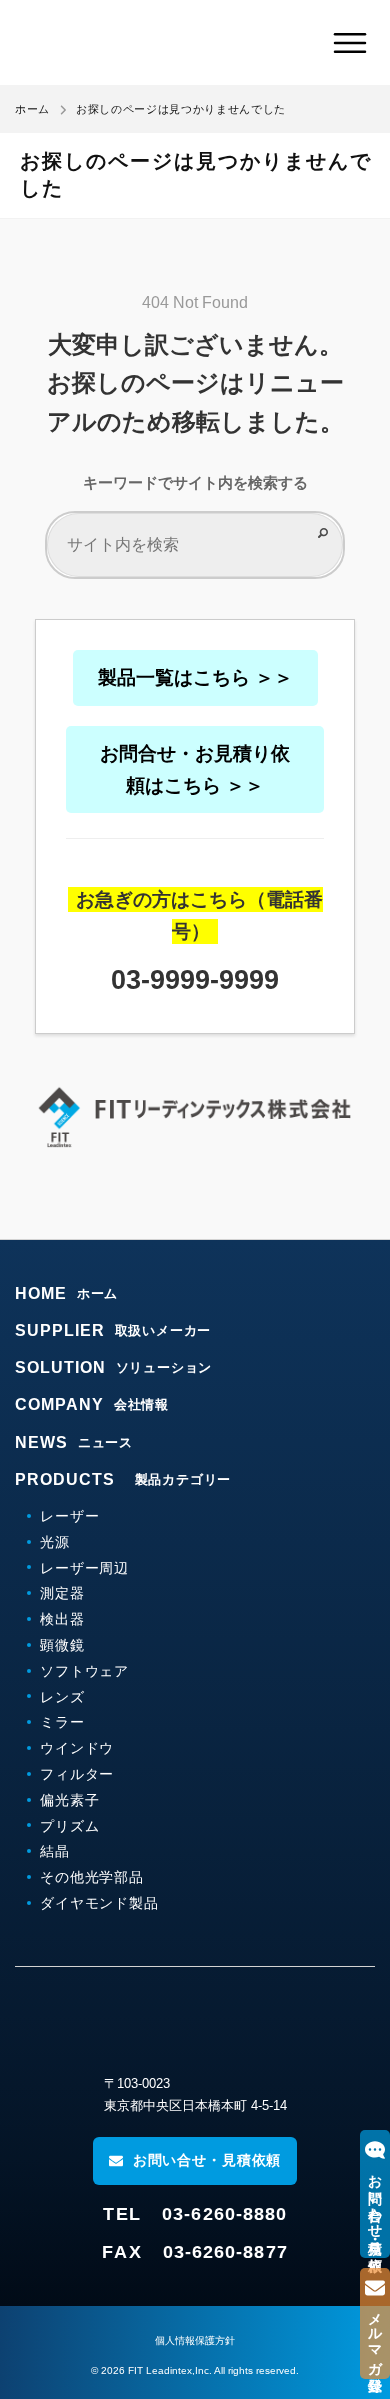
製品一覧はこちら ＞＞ (195, 677)
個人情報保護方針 (195, 2340)
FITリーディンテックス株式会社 (132, 43)
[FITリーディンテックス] (195, 2025)
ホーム (32, 109)
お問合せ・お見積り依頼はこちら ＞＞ (195, 769)
